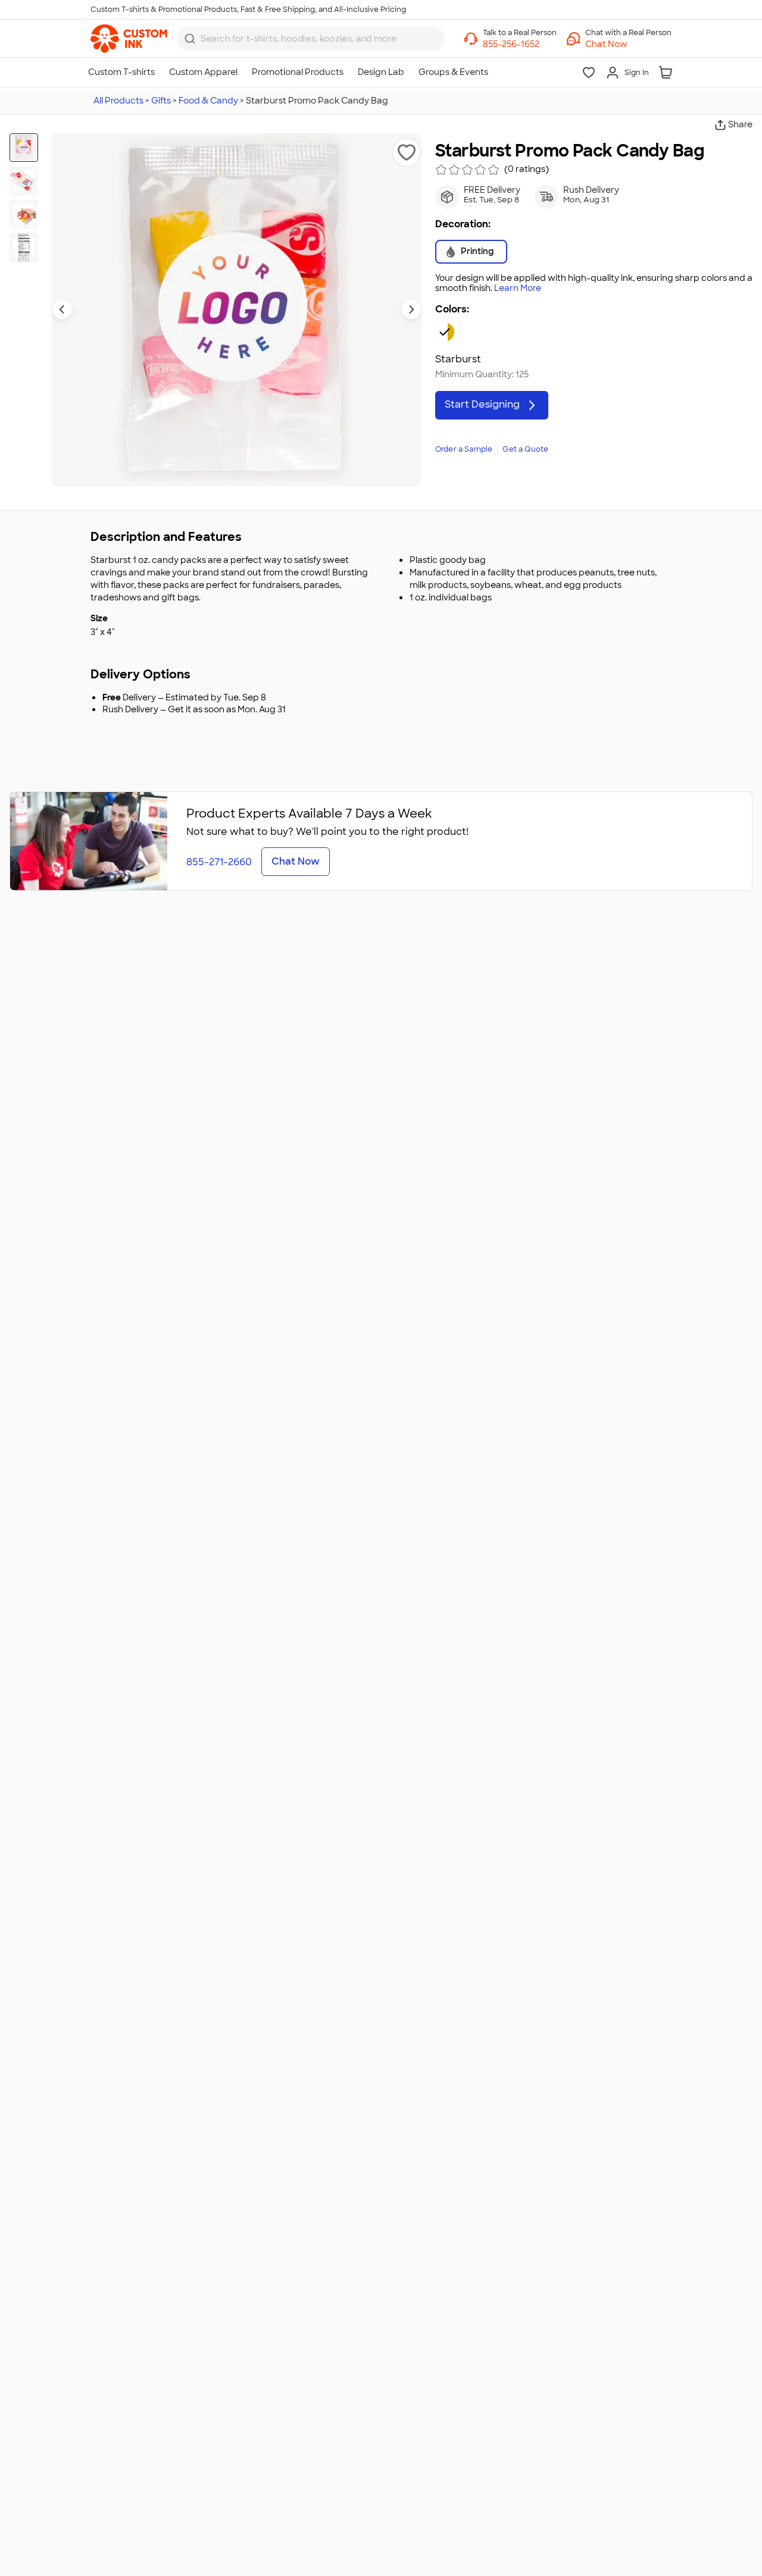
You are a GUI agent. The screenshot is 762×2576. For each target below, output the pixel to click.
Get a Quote (525, 449)
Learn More (518, 288)
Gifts (161, 101)
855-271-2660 (219, 862)
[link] (129, 39)
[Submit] (190, 39)
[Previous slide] (62, 309)
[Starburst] (445, 332)
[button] (628, 44)
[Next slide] (411, 309)
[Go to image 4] (24, 248)
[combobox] (311, 39)
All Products (118, 101)
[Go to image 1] (24, 148)
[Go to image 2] (24, 181)
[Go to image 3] (24, 214)
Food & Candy (208, 101)
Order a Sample (464, 449)
